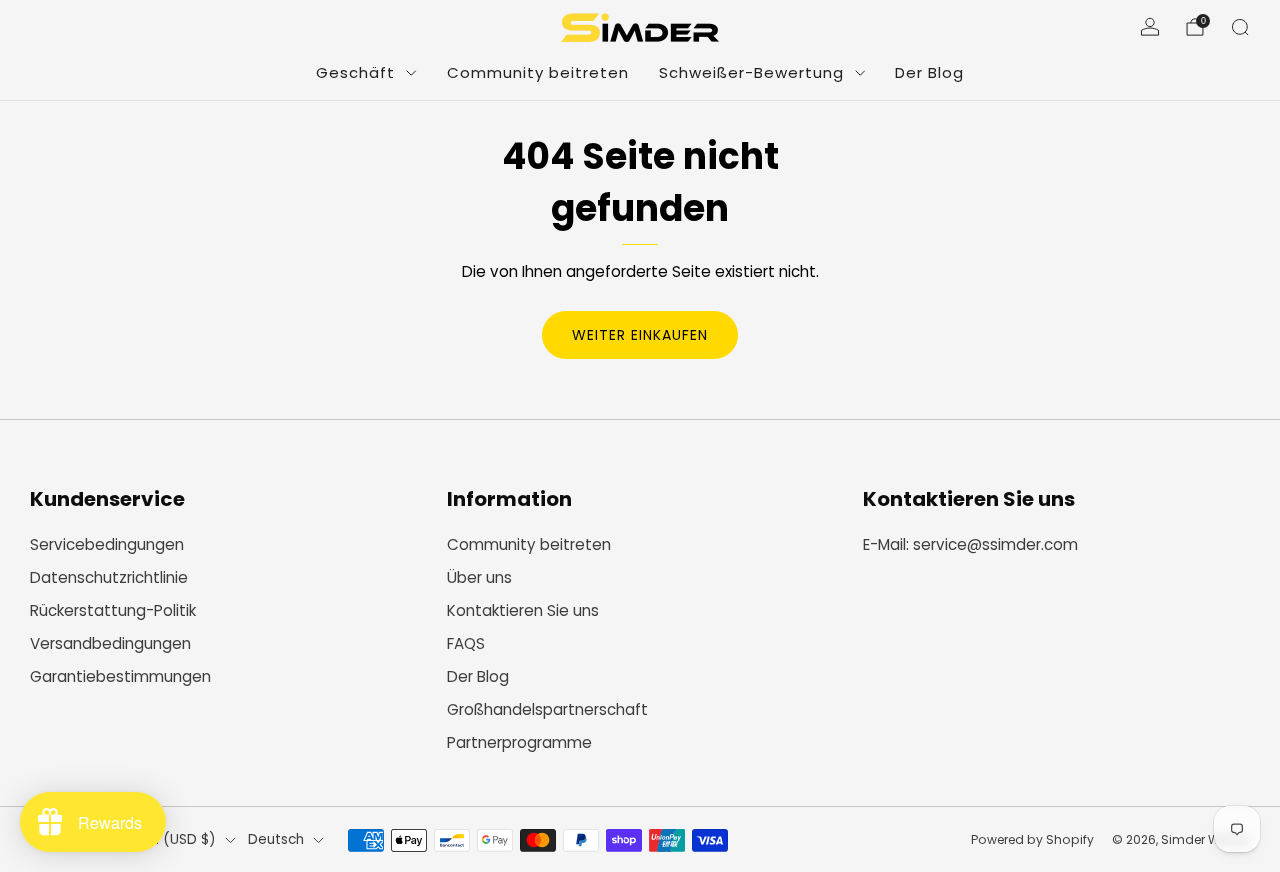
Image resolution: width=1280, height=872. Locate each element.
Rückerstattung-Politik (113, 610)
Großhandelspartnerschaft (547, 709)
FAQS (466, 643)
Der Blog (929, 72)
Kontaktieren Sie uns (523, 610)
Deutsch (276, 839)
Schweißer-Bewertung (751, 72)
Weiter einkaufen (640, 335)
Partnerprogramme (519, 742)
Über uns (479, 577)
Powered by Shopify (1032, 839)
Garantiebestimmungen (120, 676)
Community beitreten (538, 72)
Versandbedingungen (110, 643)
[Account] (1150, 27)
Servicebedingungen (107, 544)
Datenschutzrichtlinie (109, 577)
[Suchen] (1240, 27)
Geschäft (355, 72)
